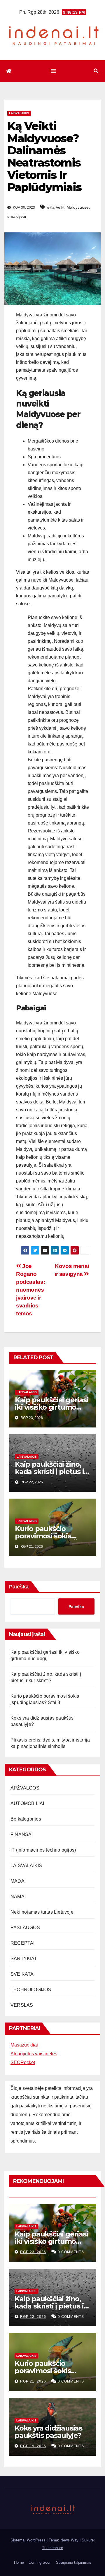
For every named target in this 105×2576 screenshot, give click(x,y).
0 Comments (71, 2252)
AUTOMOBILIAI (27, 1803)
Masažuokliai (24, 2045)
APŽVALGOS (25, 1788)
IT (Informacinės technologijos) (43, 1850)
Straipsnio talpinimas (74, 2562)
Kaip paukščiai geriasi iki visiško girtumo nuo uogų (52, 1407)
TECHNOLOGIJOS (31, 1990)
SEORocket (23, 2062)
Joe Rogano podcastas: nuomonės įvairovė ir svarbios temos (30, 1290)
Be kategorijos (26, 1819)
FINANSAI (22, 1834)
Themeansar (52, 2548)
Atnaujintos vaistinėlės (34, 2054)
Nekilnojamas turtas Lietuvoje (42, 1912)
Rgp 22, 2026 (33, 2317)
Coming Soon (40, 2562)
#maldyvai (17, 216)
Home (19, 2562)
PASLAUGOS (25, 1928)
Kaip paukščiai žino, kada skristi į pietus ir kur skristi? (51, 1472)
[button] (96, 71)
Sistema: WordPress (29, 2540)
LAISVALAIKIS (19, 113)
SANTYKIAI (23, 1959)
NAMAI (18, 1897)
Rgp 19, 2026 (33, 2446)
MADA (17, 1881)
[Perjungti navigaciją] (53, 71)
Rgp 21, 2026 (33, 2381)
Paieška (19, 1587)
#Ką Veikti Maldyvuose (68, 207)
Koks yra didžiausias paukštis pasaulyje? (48, 2432)
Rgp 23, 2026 (33, 2252)
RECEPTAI (23, 1943)
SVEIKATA (22, 1974)
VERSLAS (22, 2005)
